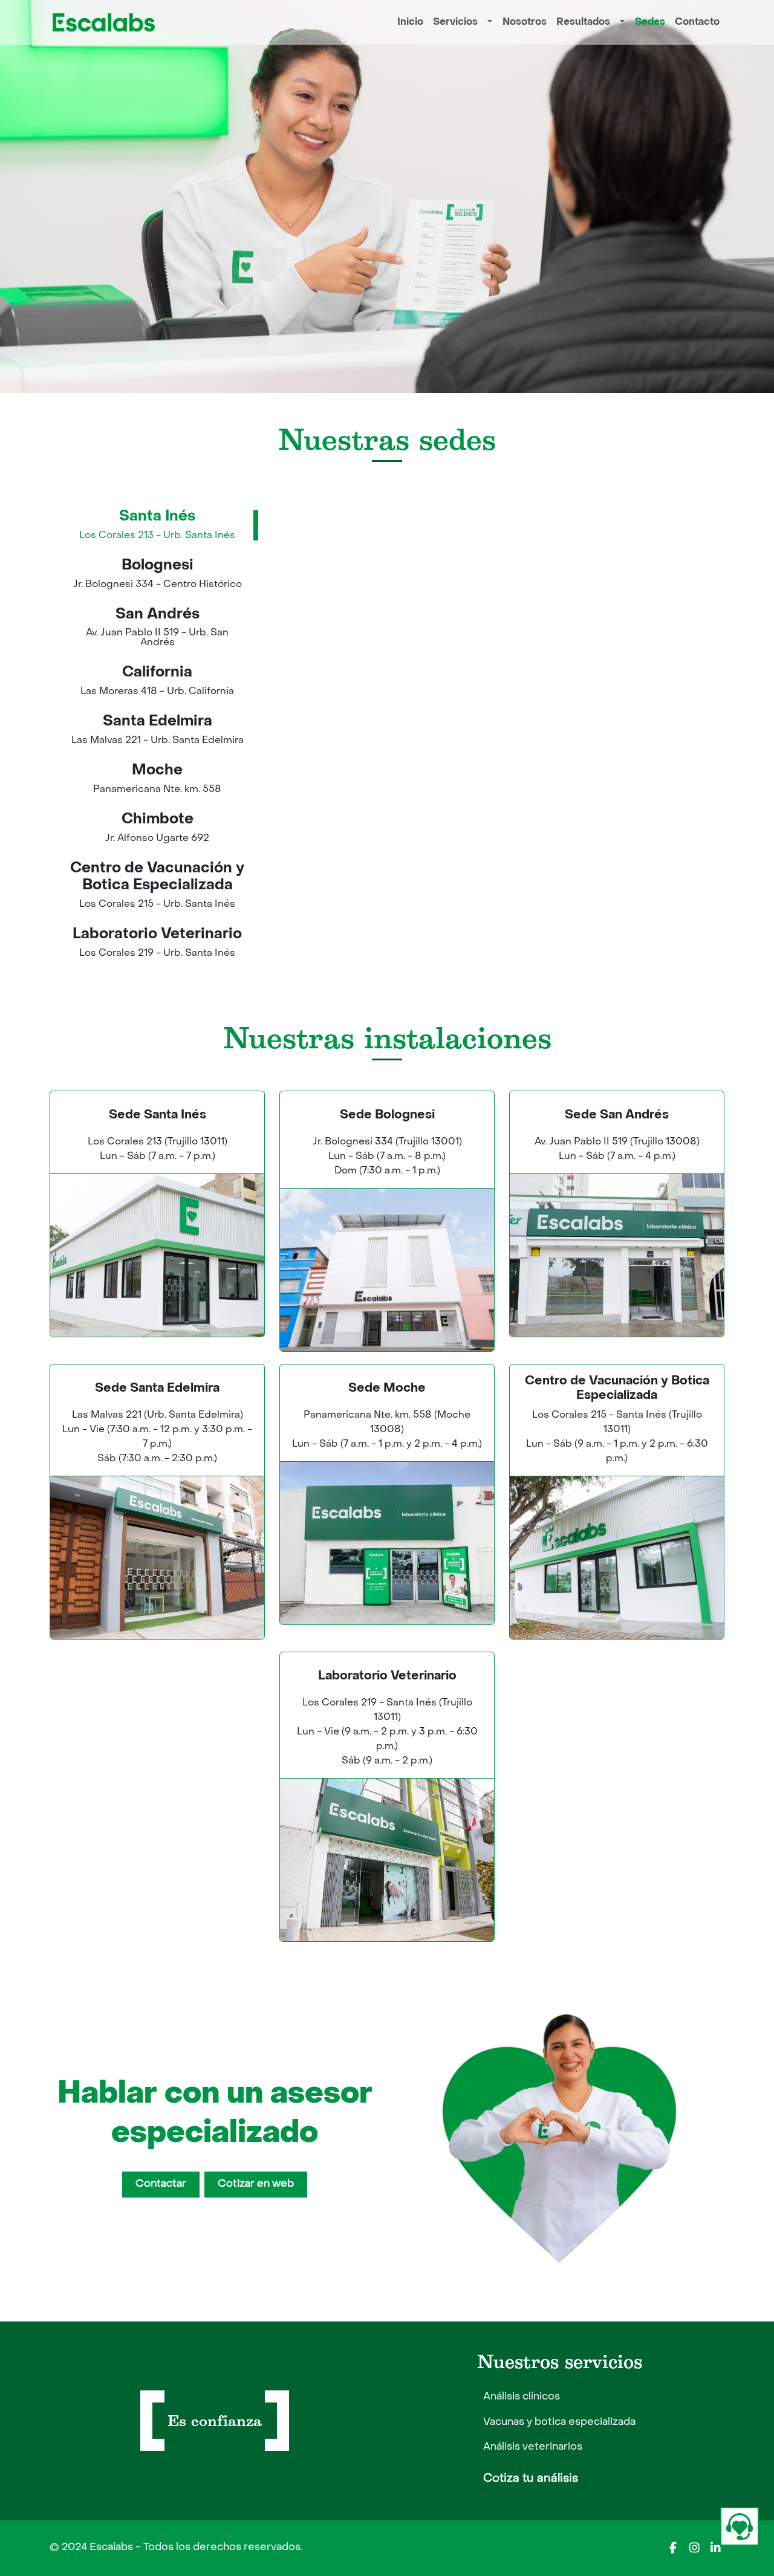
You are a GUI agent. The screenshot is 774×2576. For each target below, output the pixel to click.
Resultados (583, 22)
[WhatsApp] (740, 2526)
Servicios (455, 22)
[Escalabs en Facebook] (673, 2548)
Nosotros (525, 22)
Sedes (650, 22)
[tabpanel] (502, 749)
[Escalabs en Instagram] (694, 2548)
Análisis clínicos (522, 2397)
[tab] (157, 526)
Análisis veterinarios (533, 2447)
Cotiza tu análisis (531, 2479)
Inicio (410, 22)
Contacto (697, 22)
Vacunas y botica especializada (559, 2422)
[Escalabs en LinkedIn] (715, 2548)
